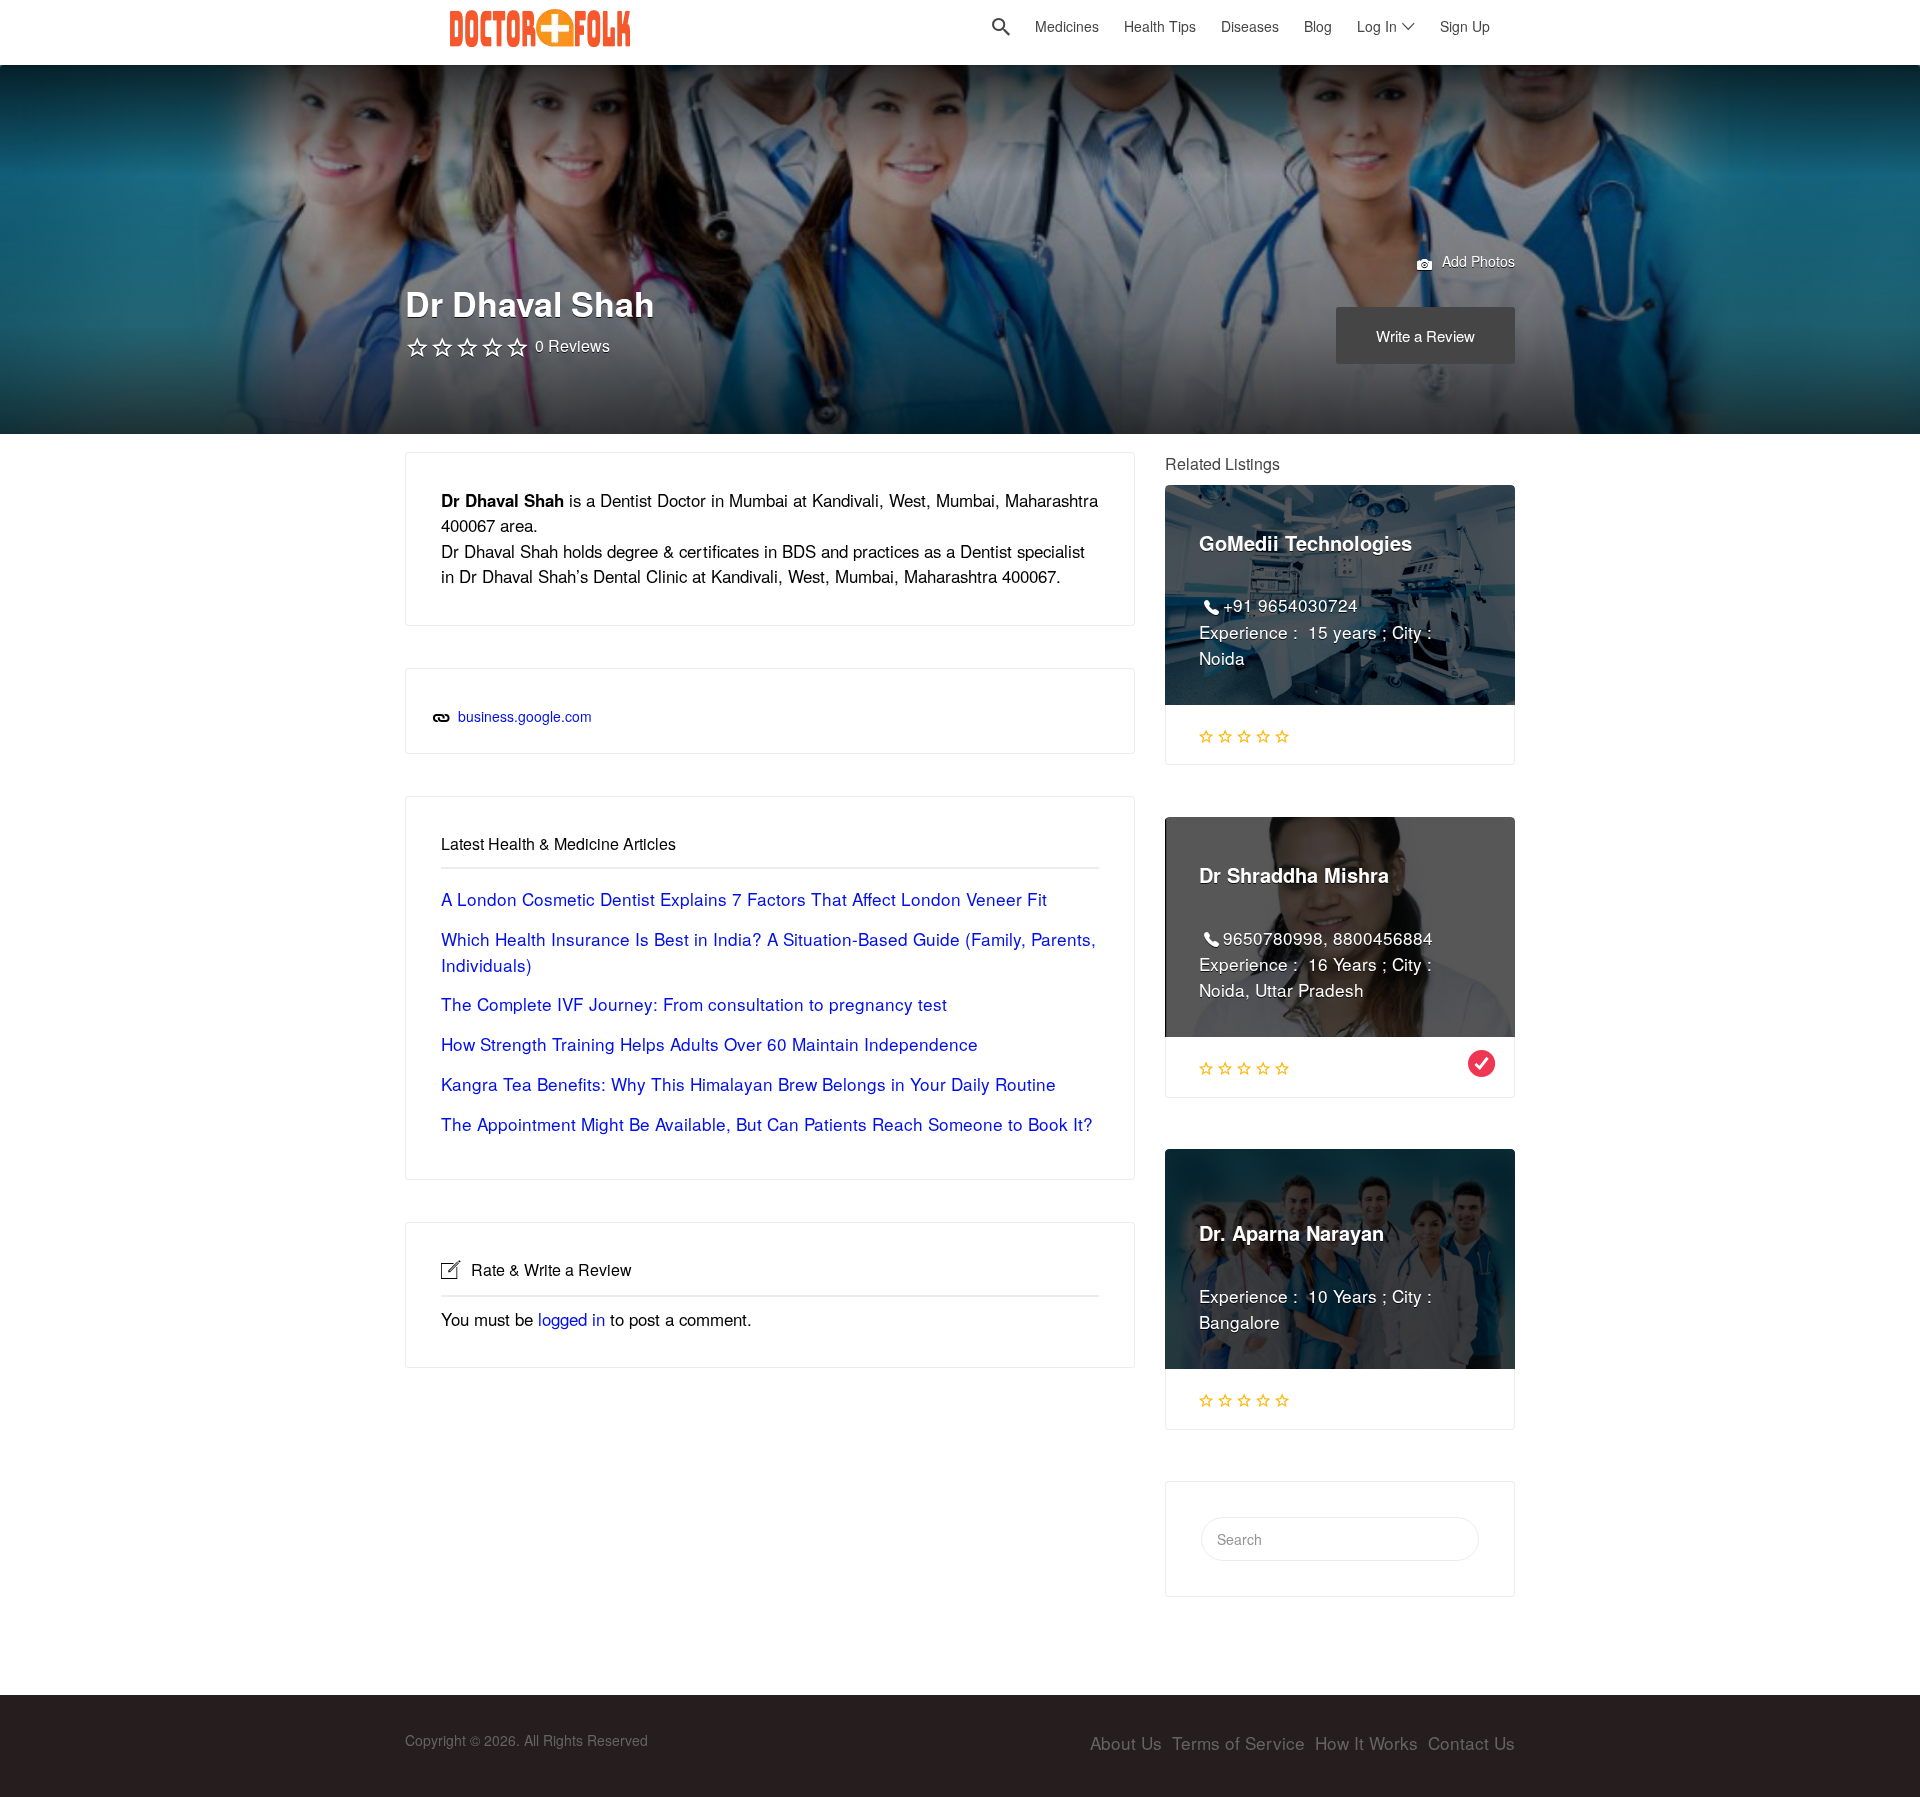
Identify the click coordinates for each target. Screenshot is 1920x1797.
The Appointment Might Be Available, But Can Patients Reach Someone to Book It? (767, 1123)
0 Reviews (572, 345)
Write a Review (1425, 335)
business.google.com (525, 716)
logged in (571, 1319)
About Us (1126, 1742)
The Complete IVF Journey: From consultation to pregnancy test (694, 1003)
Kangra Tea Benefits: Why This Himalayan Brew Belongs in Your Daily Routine (748, 1083)
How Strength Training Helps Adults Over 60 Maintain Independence (709, 1043)
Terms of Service (1238, 1742)
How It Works (1366, 1742)
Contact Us (1471, 1742)
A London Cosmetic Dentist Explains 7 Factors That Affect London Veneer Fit (744, 898)
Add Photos (1476, 261)
